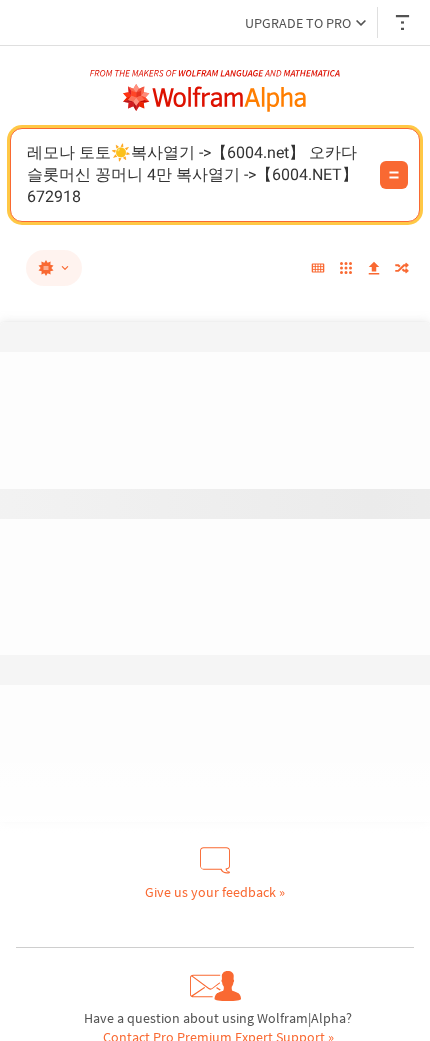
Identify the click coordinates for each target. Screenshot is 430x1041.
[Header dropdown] (404, 22)
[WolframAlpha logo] (215, 98)
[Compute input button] (394, 175)
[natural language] (54, 268)
